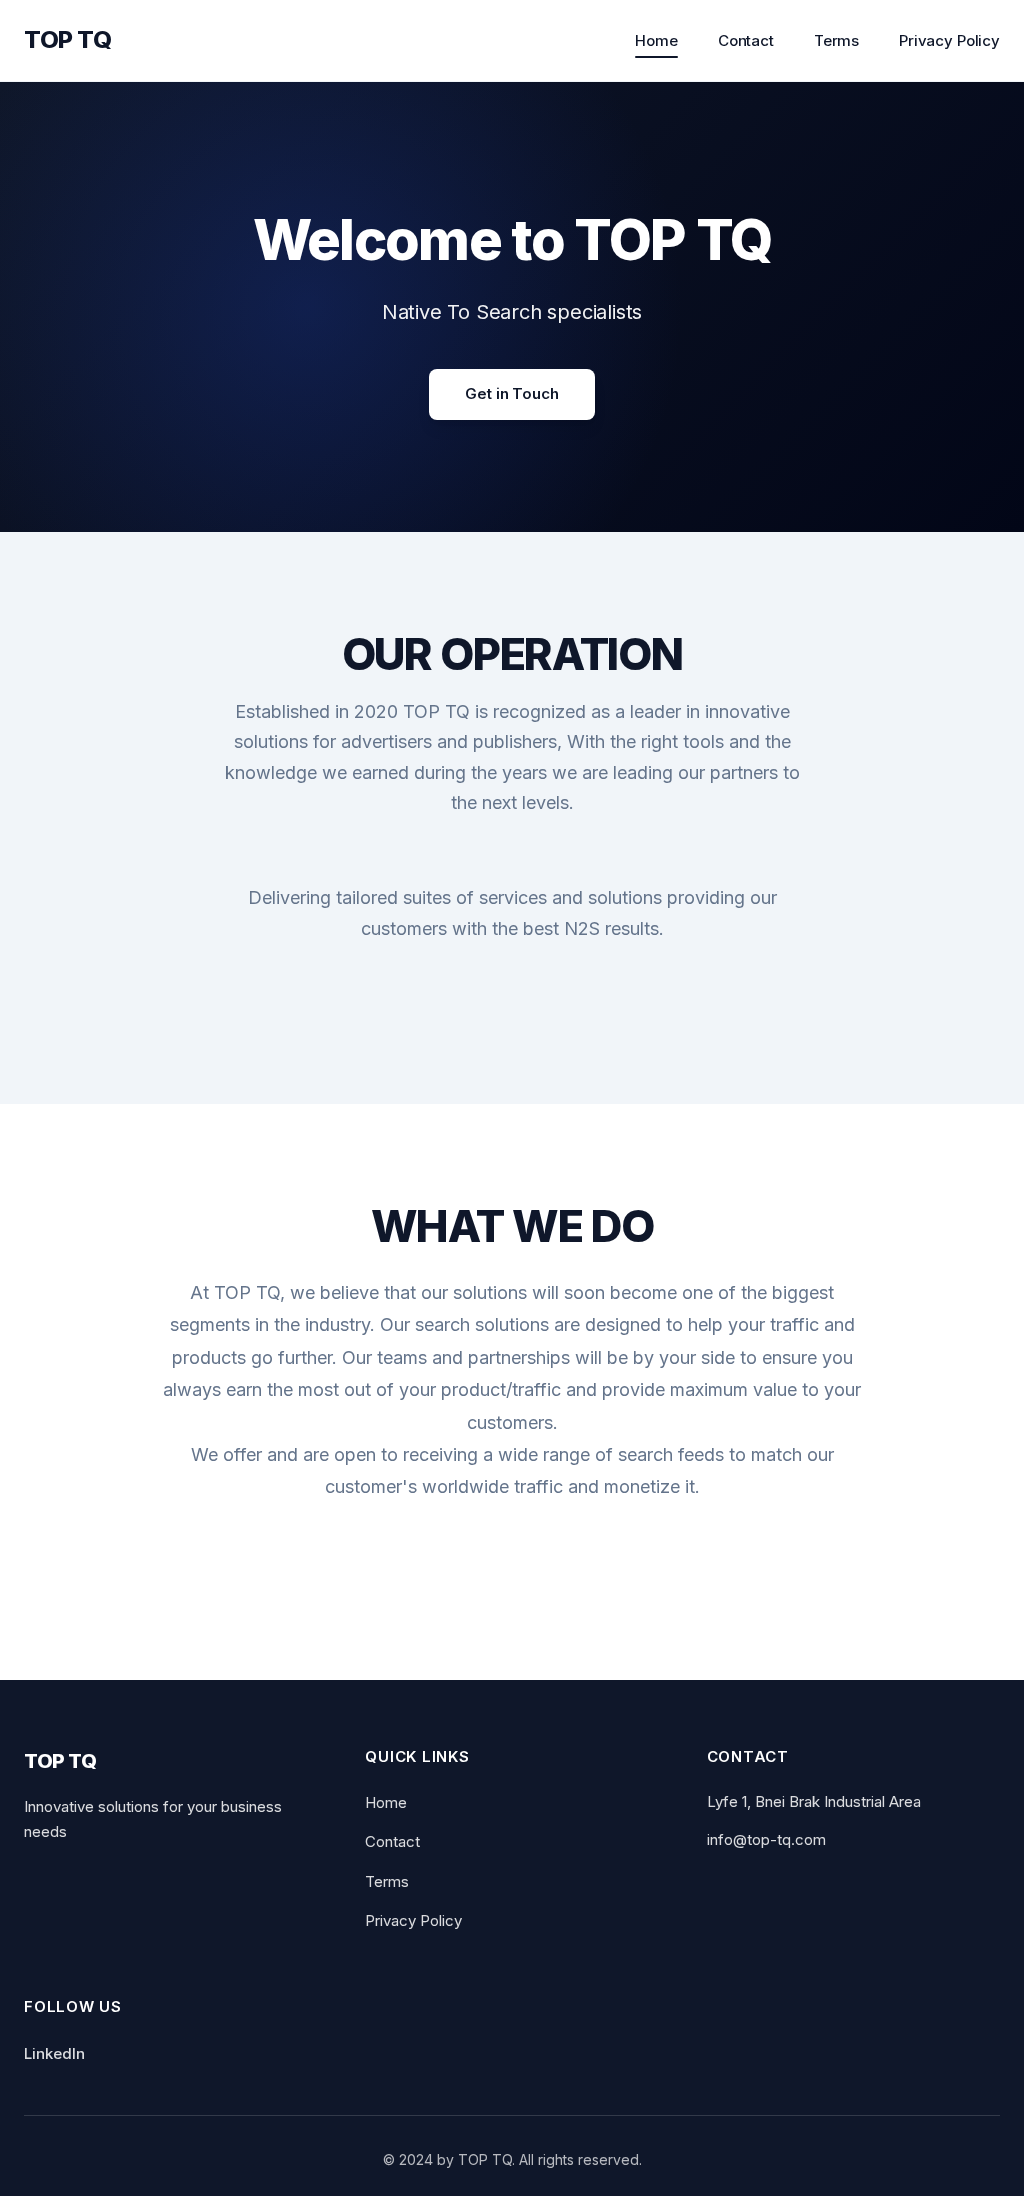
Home (656, 40)
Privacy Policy (949, 40)
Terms (836, 40)
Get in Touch (511, 393)
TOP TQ (67, 39)
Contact (746, 40)
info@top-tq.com (766, 1839)
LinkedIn (54, 2053)
